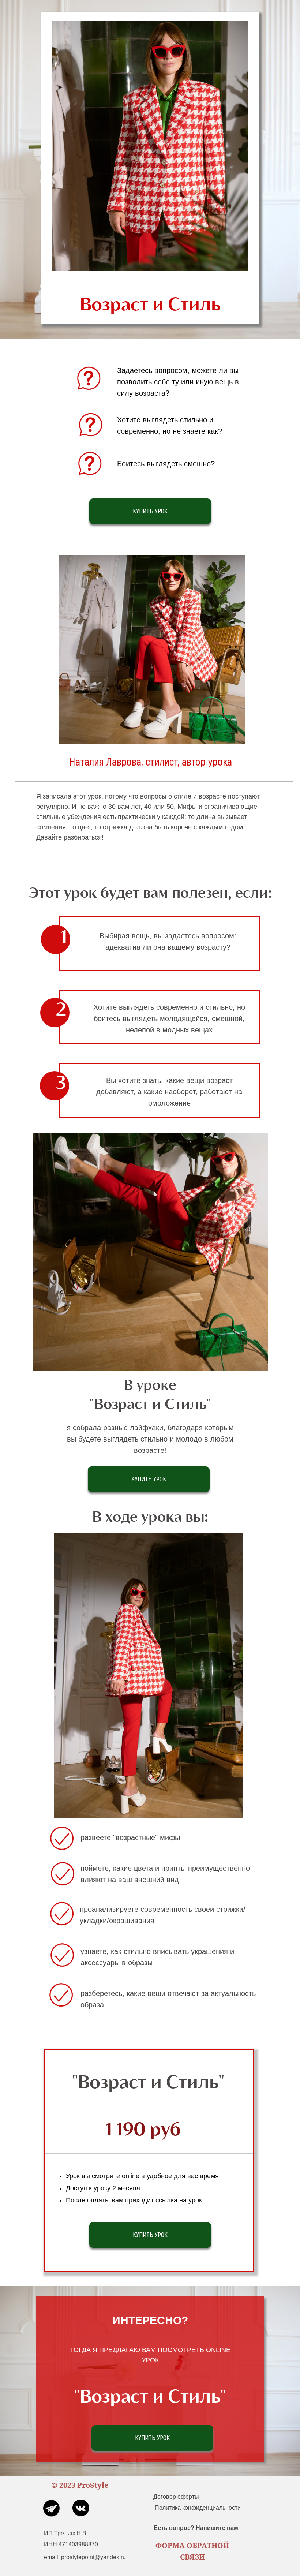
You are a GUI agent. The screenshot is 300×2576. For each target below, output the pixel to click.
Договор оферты (176, 2497)
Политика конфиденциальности (198, 2508)
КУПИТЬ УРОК (150, 511)
